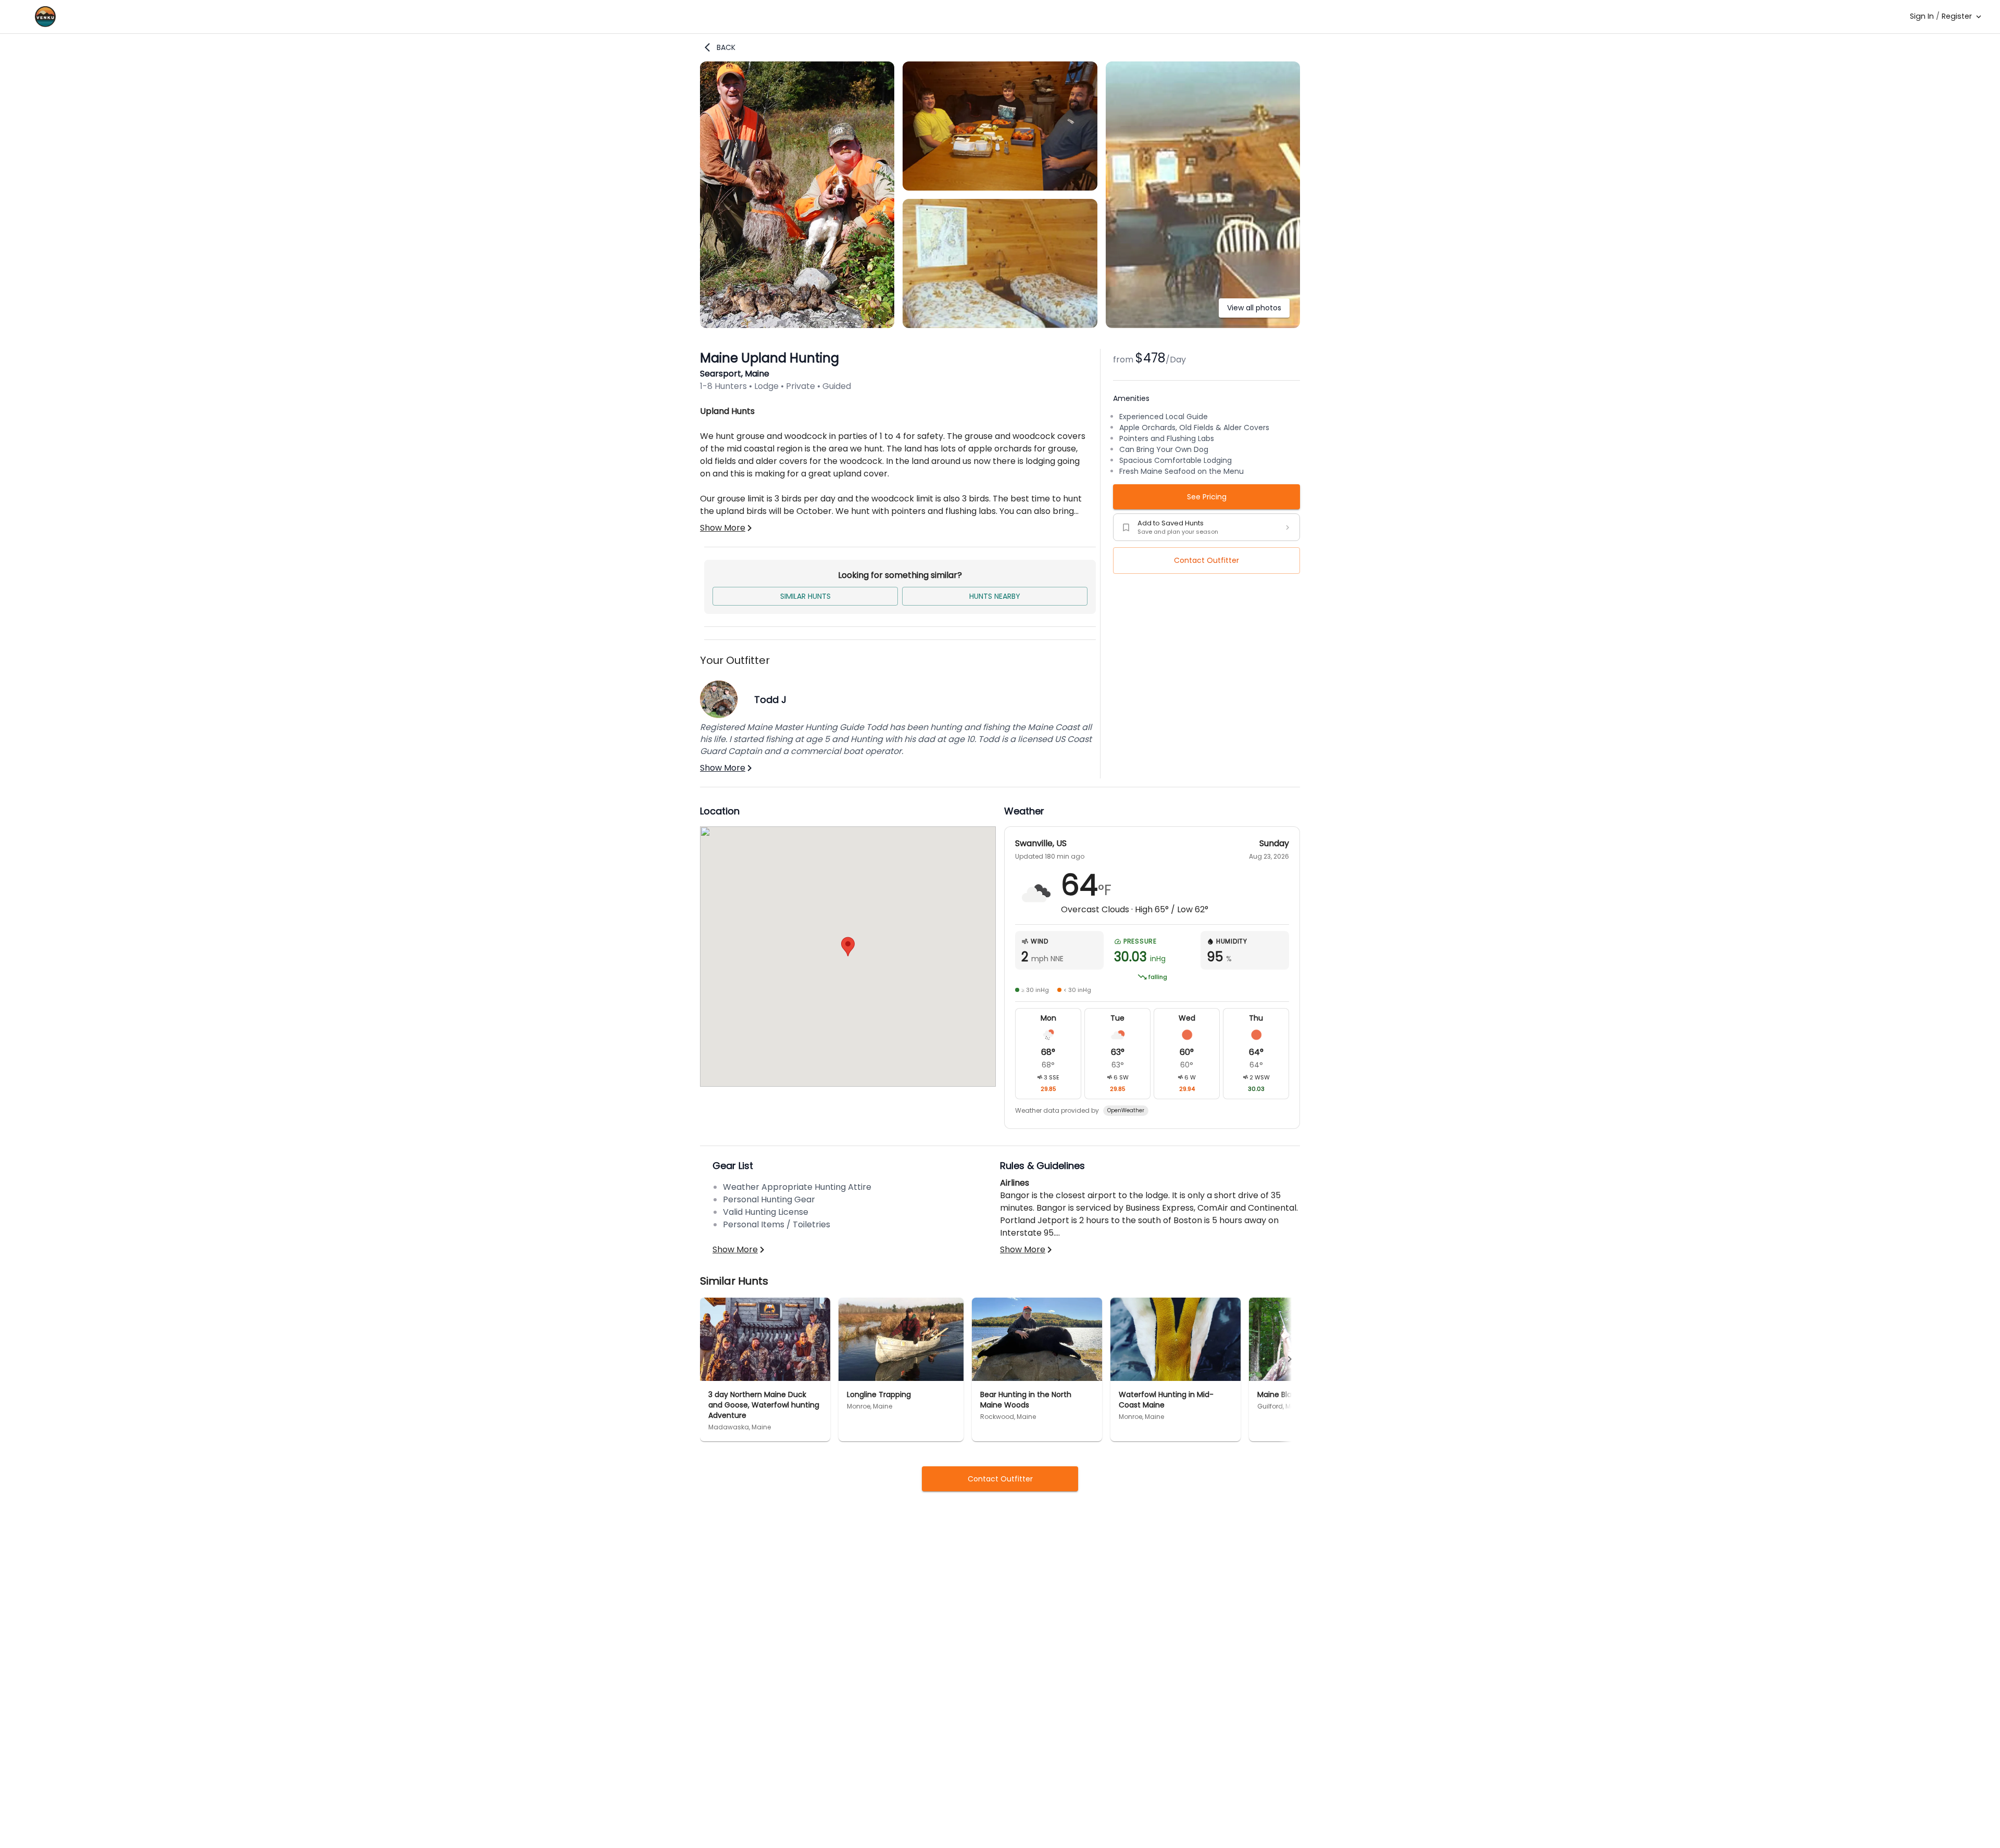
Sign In (1922, 16)
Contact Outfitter (1207, 560)
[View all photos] (1203, 325)
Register (1957, 16)
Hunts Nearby (995, 596)
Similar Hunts (805, 596)
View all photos (1254, 308)
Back (726, 47)
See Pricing (1207, 497)
